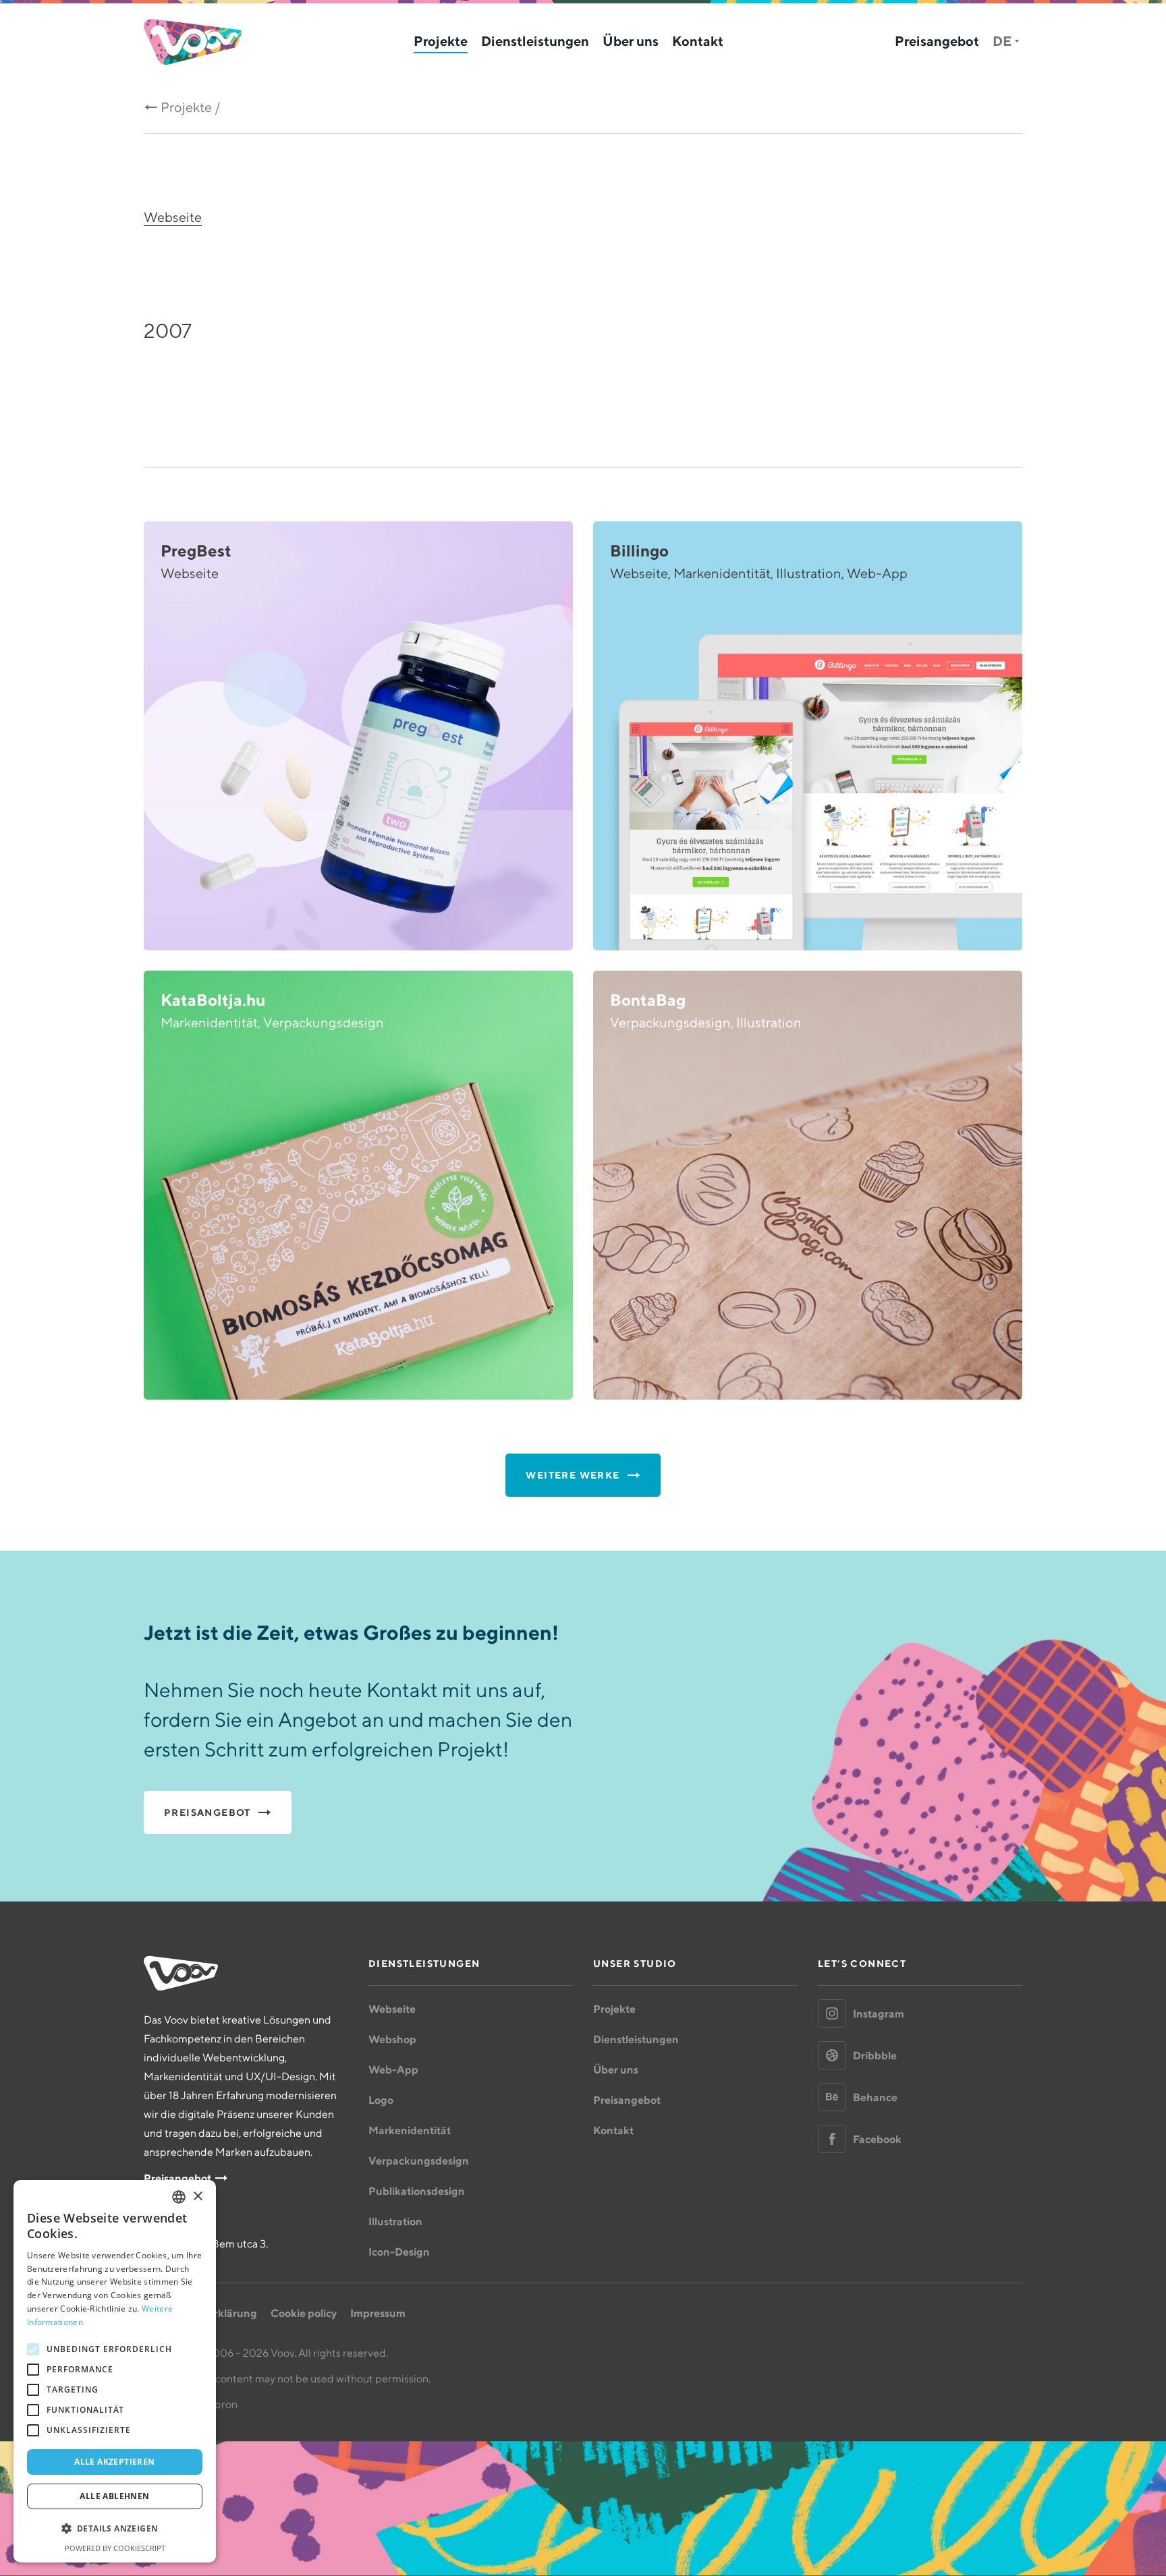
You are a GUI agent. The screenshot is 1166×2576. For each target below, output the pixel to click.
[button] (115, 2529)
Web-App (393, 2069)
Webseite (173, 217)
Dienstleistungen (535, 41)
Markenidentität (410, 2130)
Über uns (631, 41)
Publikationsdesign (417, 2191)
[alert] (115, 2371)
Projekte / (191, 107)
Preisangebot (937, 41)
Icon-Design (399, 2252)
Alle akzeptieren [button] (114, 2462)
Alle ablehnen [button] (114, 2496)
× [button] (197, 2197)
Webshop (392, 2039)
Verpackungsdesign (419, 2160)
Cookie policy (304, 2313)
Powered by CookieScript (115, 2548)
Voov (193, 42)
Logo (381, 2100)
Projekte (441, 41)
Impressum (378, 2313)
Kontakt (698, 41)
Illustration (395, 2221)
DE (1002, 41)
